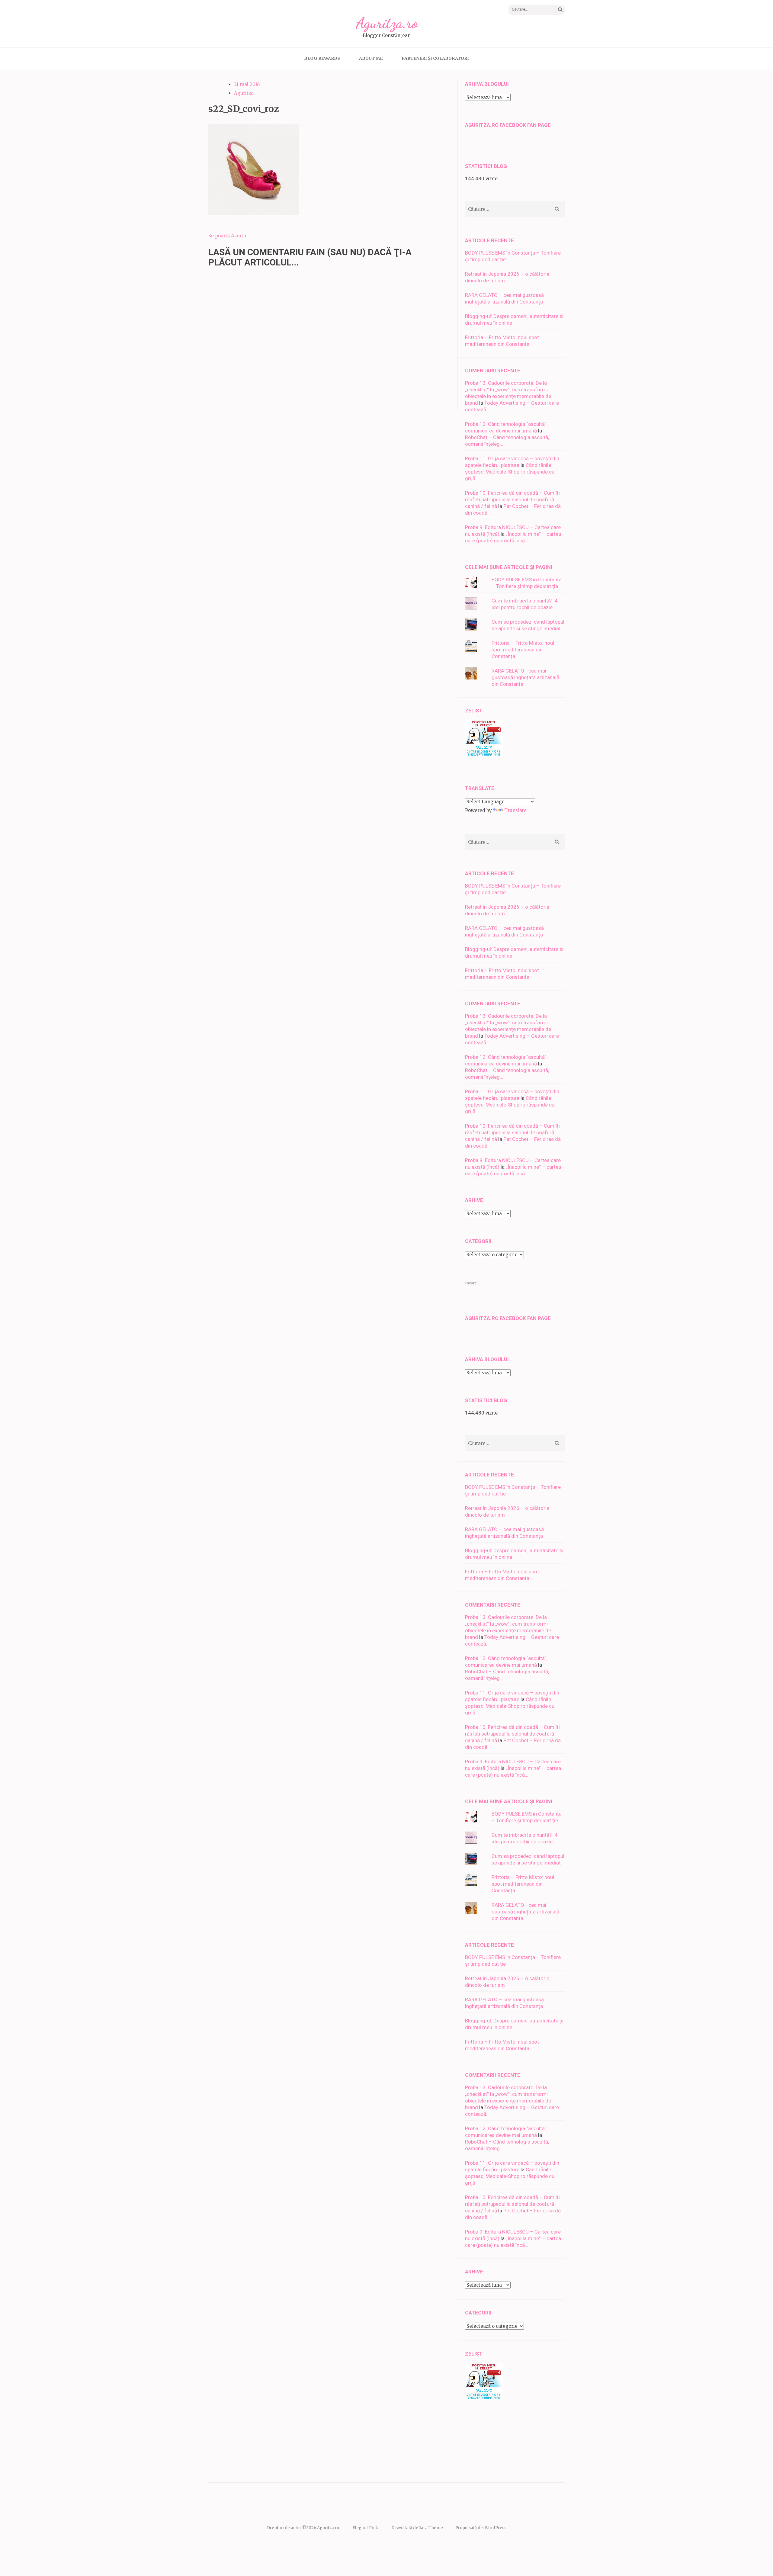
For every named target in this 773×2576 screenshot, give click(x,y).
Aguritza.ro (387, 23)
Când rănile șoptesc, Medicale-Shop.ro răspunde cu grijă (510, 472)
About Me (371, 58)
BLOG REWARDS (322, 58)
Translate (515, 810)
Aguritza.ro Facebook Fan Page (508, 125)
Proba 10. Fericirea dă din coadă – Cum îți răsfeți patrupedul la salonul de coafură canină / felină (512, 499)
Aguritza (244, 93)
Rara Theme (431, 2528)
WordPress (496, 2528)
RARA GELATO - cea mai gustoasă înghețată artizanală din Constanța (525, 677)
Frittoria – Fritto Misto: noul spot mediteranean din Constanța (523, 650)
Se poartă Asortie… (230, 236)
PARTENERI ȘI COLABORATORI (435, 58)
